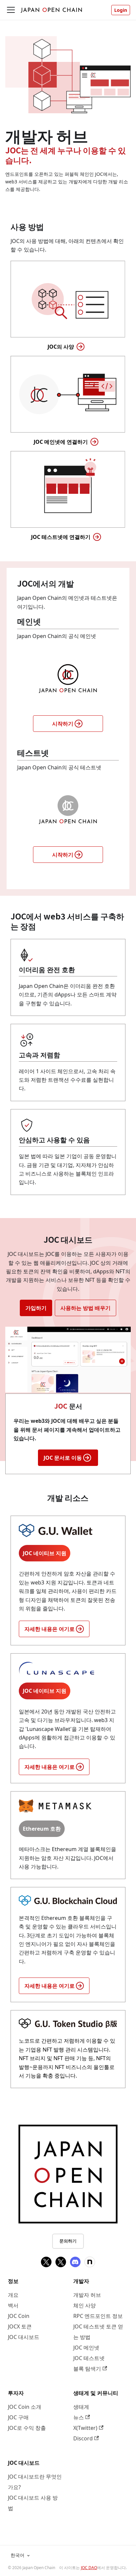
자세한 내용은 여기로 (50, 1629)
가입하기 (36, 1308)
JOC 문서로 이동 (63, 1458)
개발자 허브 (87, 2295)
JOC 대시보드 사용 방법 (33, 2503)
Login (121, 10)
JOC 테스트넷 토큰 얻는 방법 (98, 2332)
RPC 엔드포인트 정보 (98, 2316)
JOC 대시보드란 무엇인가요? (35, 2482)
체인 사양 (85, 2305)
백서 (13, 2305)
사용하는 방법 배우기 (85, 1308)
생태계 (81, 2407)
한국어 (17, 2555)
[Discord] (75, 2262)
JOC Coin (19, 2316)
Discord (83, 2438)
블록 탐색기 (87, 2369)
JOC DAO (89, 2568)
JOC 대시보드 (24, 2337)
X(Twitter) (85, 2428)
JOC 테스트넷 (89, 2358)
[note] (90, 2262)
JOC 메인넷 (86, 2348)
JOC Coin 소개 (25, 2407)
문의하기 (68, 2241)
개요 (13, 2295)
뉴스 (79, 2417)
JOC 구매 (18, 2417)
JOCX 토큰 (20, 2326)
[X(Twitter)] (46, 2262)
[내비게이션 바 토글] (11, 10)
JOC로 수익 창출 (27, 2428)
